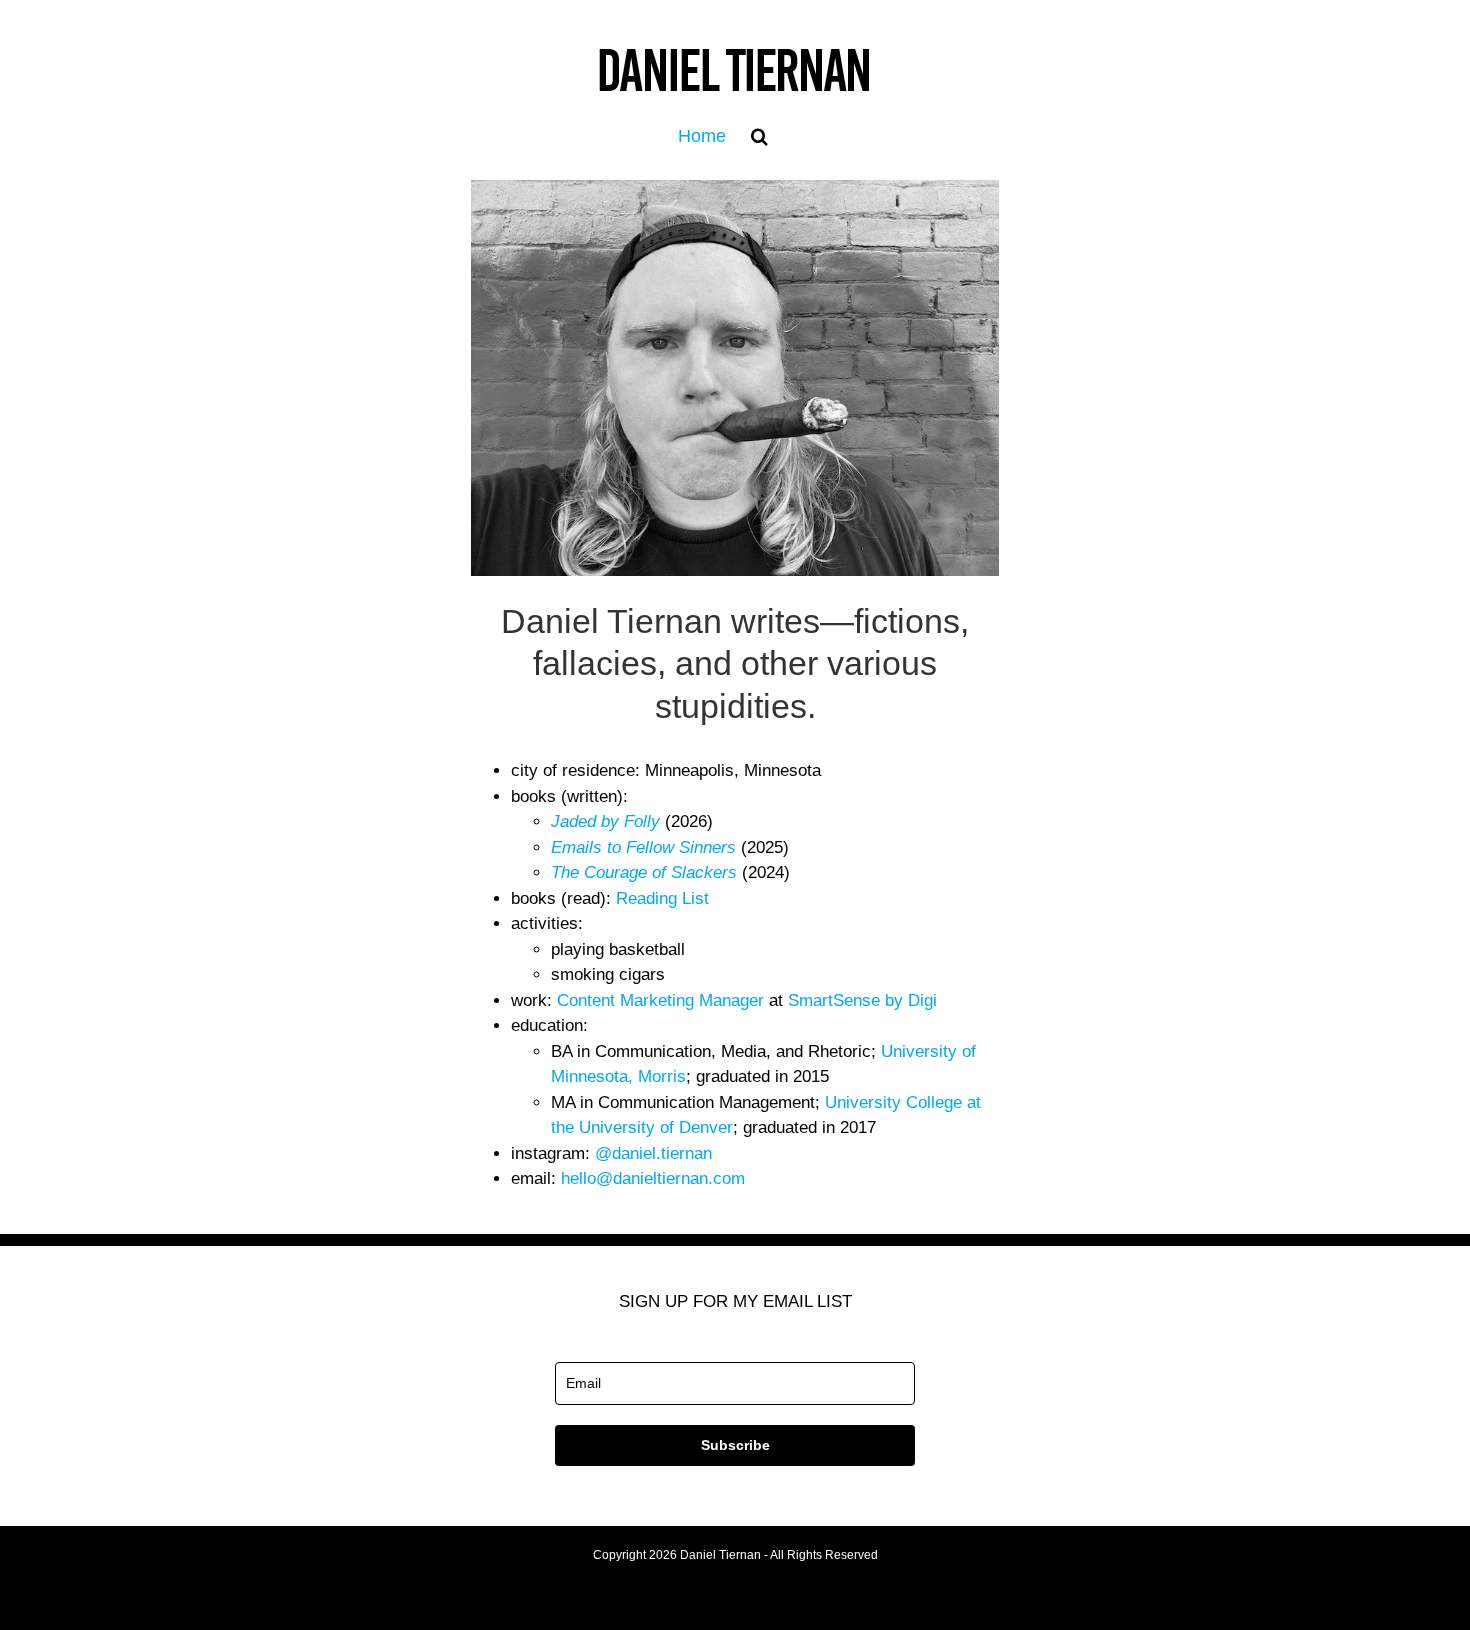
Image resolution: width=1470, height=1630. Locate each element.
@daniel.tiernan (653, 1153)
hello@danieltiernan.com (653, 1178)
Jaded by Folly (605, 821)
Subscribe (735, 1445)
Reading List (662, 898)
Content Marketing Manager (660, 1000)
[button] (759, 136)
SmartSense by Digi (862, 1000)
